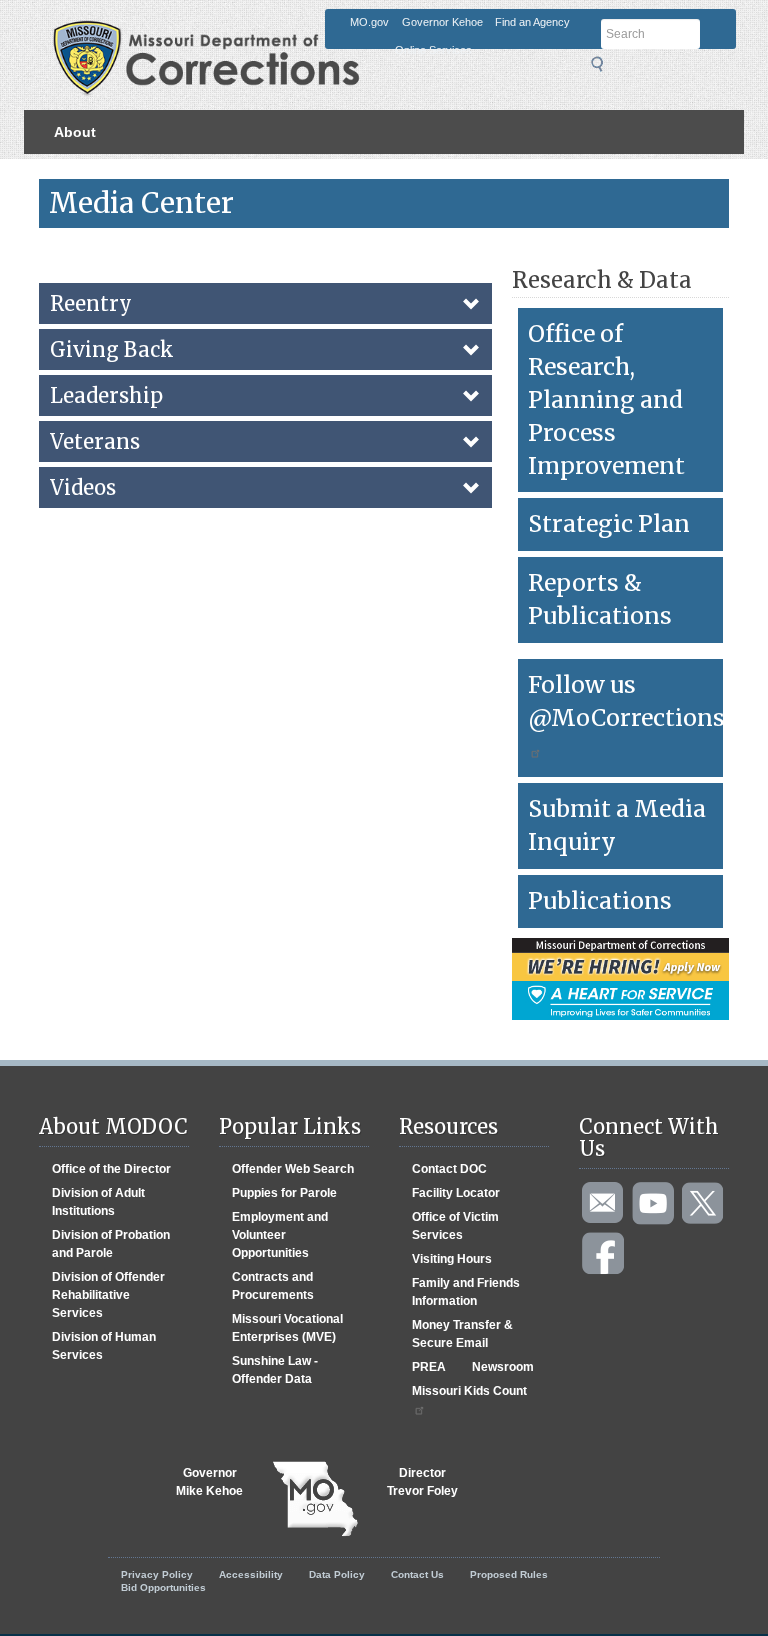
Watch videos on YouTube (654, 1204)
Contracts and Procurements (273, 1286)
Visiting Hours (452, 1259)
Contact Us (417, 1574)
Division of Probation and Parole (111, 1244)
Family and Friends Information (466, 1292)
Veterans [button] (95, 441)
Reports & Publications (600, 599)
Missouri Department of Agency (272, 27)
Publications (600, 900)
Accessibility (251, 1574)
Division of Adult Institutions (98, 1202)
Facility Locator (456, 1193)
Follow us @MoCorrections (626, 701)
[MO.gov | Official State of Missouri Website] (315, 1499)
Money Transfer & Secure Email (462, 1334)
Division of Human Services (104, 1346)
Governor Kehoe (442, 22)
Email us (604, 1204)
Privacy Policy (157, 1574)
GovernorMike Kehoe (209, 1482)
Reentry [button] (91, 303)
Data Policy (337, 1574)
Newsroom (503, 1367)
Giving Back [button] (112, 349)
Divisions (86, 176)
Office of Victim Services (455, 1226)
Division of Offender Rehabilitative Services (108, 1295)
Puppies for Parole (284, 1193)
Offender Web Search (293, 1169)
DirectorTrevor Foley (422, 1482)
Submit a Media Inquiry (617, 825)
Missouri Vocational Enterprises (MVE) (287, 1328)
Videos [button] (83, 487)
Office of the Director (111, 1169)
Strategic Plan (609, 523)
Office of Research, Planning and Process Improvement (606, 399)
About (75, 132)
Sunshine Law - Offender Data (275, 1370)
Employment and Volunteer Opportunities (280, 1235)
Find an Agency (532, 22)
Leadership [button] (106, 395)
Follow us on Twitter (704, 1204)
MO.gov (369, 22)
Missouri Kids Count (469, 1391)
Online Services (433, 50)
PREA (429, 1367)
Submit (603, 64)
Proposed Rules (509, 1574)
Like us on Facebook (604, 1254)
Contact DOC (449, 1169)
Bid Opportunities (163, 1587)
